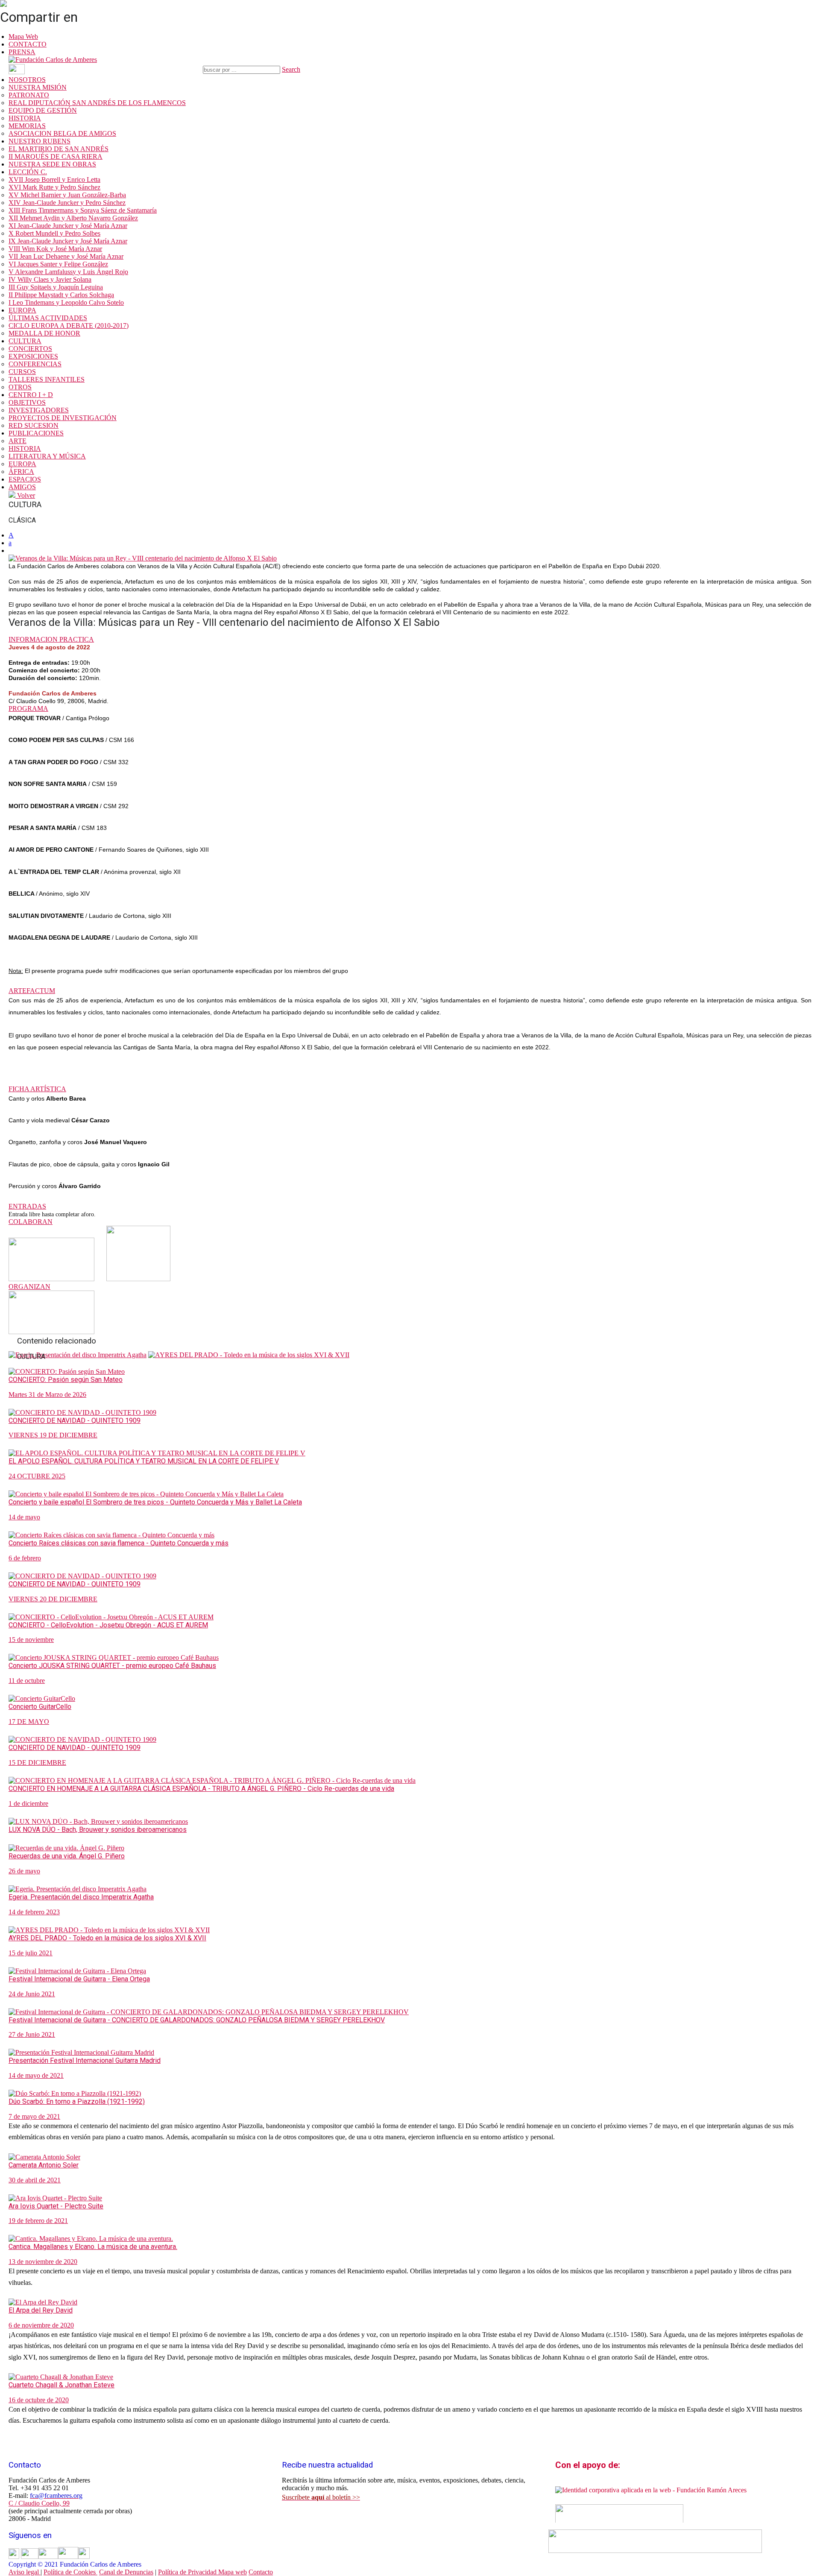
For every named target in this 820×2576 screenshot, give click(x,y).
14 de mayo (24, 1517)
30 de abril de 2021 (35, 2180)
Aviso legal (25, 2572)
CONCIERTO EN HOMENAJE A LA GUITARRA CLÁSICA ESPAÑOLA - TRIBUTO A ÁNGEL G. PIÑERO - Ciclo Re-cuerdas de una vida (201, 1789)
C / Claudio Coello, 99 (39, 2503)
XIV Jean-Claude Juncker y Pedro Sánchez (67, 203)
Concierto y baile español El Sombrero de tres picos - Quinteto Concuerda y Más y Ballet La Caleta (155, 1502)
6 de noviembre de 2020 (41, 2325)
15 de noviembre (31, 1640)
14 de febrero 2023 (34, 1912)
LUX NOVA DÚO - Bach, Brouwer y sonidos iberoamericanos (98, 1830)
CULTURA (25, 341)
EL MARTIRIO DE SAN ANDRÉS (59, 149)
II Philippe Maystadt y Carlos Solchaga (61, 295)
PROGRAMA (28, 708)
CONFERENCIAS (35, 364)
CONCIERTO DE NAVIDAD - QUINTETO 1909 (75, 1421)
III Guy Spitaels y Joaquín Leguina (56, 287)
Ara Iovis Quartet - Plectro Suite (56, 2206)
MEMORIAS (27, 126)
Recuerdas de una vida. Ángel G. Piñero (67, 1856)
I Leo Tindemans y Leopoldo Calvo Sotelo (66, 302)
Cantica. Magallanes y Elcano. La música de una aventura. (93, 2247)
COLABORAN (31, 1222)
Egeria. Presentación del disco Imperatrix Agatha (81, 1897)
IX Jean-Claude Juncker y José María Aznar (68, 241)
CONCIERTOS (30, 349)
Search (291, 69)
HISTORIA (25, 118)
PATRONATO (29, 95)
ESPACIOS (25, 479)
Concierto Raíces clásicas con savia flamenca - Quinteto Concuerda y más (119, 1543)
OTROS (20, 387)
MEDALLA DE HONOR (44, 333)
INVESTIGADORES (39, 410)
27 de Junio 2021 (32, 2034)
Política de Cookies (70, 2572)
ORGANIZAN (29, 1287)
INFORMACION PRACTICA (51, 639)
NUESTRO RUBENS (40, 141)
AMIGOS (22, 487)
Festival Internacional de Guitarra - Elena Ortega (79, 1979)
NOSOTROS (27, 80)
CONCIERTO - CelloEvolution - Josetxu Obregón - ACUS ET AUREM (108, 1625)
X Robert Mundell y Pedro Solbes (54, 233)
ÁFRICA (21, 472)
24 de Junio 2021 (32, 1994)
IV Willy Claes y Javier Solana (50, 279)
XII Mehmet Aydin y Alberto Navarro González (73, 218)
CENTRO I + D (31, 395)
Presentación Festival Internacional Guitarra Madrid (85, 2061)
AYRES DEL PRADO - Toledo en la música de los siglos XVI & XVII (107, 1938)
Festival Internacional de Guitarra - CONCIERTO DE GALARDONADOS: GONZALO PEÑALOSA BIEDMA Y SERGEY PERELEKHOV (197, 2020)
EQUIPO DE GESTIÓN (43, 110)
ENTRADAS (27, 1206)
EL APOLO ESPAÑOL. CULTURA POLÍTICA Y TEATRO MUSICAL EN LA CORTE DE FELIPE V (144, 1461)
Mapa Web (23, 37)
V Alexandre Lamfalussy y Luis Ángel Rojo (68, 272)
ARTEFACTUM (32, 991)
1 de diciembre (28, 1803)
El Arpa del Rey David (41, 2310)
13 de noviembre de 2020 (43, 2262)
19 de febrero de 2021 (38, 2221)
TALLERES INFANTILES (47, 379)
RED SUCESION (34, 425)
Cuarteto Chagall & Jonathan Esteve (61, 2385)
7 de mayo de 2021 (34, 2116)
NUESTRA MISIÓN (38, 87)
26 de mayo (24, 1871)
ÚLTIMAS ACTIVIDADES (48, 318)
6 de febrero (25, 1558)
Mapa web (233, 2572)
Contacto (261, 2572)
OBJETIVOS (27, 402)
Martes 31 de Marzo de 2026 (47, 1395)
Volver (25, 495)
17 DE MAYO (29, 1722)
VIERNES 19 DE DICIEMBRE (53, 1435)
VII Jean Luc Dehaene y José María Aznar (66, 256)
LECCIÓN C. (28, 172)
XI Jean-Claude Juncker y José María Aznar (68, 226)
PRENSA (22, 52)
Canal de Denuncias (126, 2572)
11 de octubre (27, 1681)
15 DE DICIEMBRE (37, 1763)
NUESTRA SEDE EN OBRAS (52, 164)
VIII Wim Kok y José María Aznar (55, 249)
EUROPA (22, 310)
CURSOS (22, 372)
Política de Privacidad (188, 2572)
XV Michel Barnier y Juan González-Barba (67, 195)
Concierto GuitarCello (40, 1707)
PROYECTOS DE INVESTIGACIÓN (63, 418)
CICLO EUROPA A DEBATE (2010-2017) (69, 326)
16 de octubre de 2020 (39, 2400)
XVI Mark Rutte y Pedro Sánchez (54, 187)
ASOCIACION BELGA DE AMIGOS (62, 133)
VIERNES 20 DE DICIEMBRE (53, 1599)
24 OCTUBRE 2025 (37, 1476)
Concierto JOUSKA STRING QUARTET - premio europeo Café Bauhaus (112, 1666)
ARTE (18, 441)
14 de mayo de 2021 (36, 2075)
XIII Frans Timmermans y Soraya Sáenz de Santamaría (83, 210)
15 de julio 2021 (31, 1953)
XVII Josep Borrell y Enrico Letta (54, 180)
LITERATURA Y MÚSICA (47, 456)
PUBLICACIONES (36, 433)
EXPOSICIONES (33, 356)
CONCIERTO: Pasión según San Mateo (66, 1380)
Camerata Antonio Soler (44, 2165)
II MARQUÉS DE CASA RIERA (56, 156)
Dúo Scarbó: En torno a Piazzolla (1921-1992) (77, 2101)
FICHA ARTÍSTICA (37, 1089)
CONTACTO (28, 44)
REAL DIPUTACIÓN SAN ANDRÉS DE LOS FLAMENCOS (97, 103)
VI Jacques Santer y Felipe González (58, 264)
